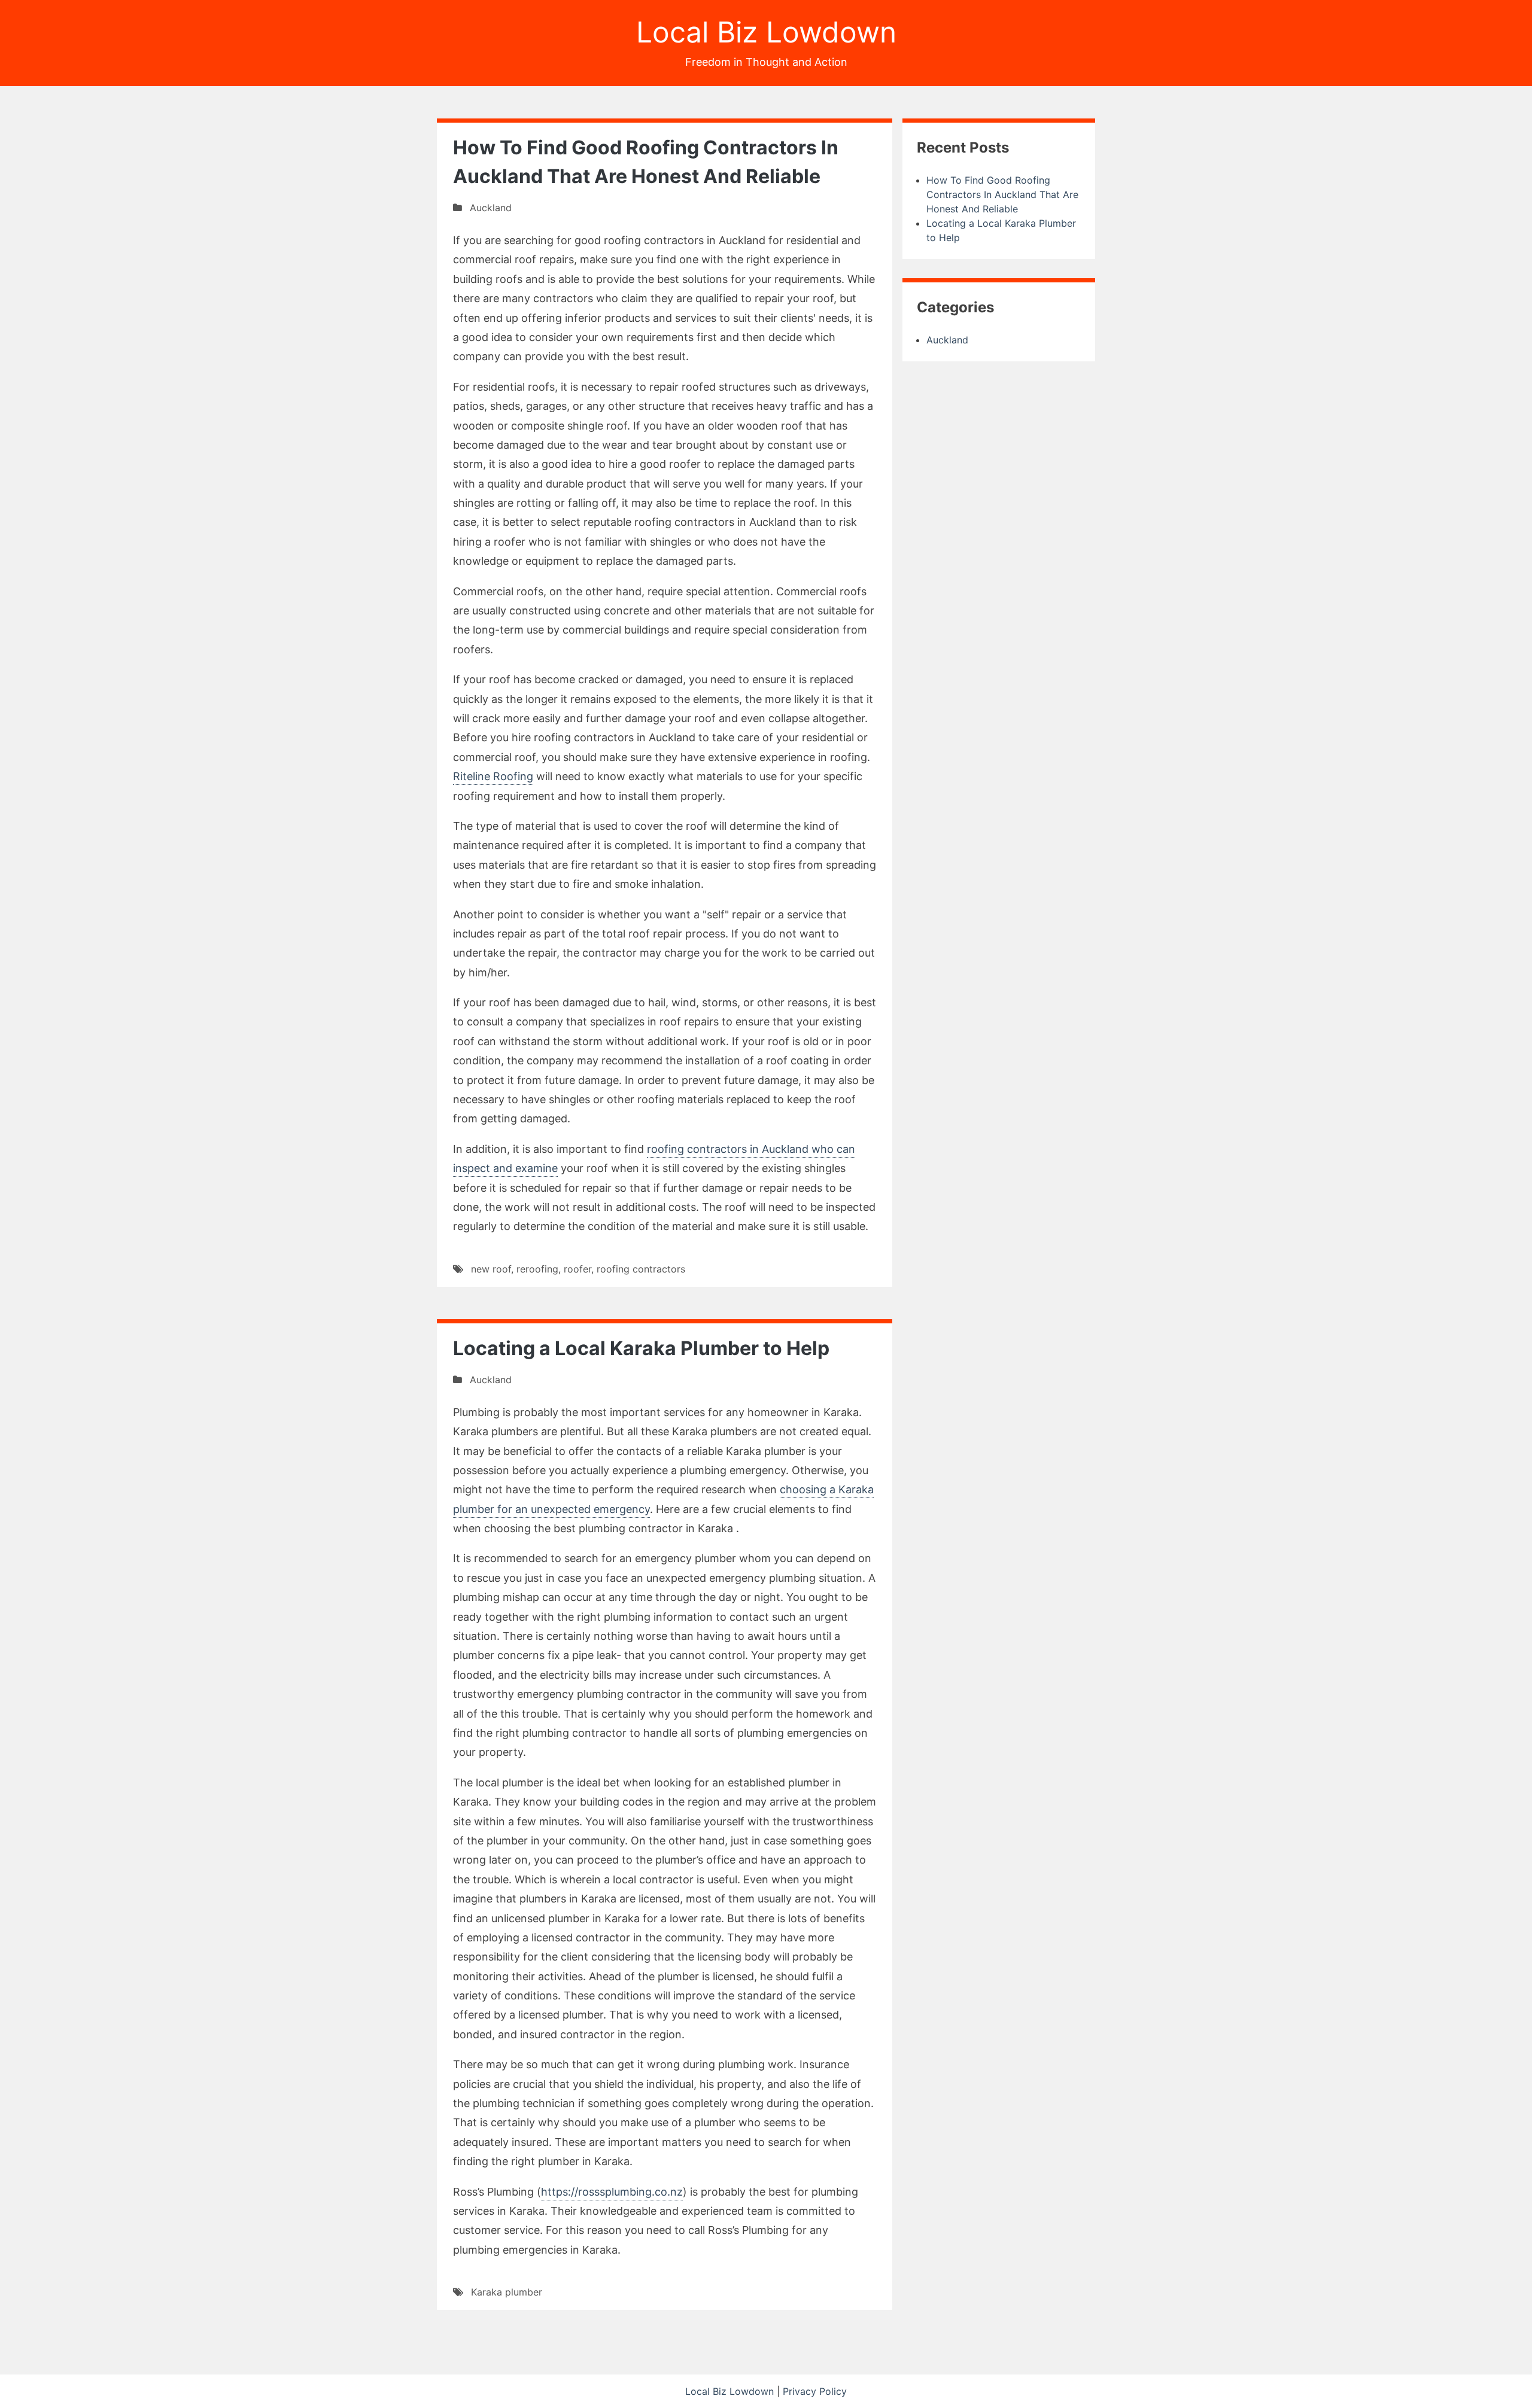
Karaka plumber (507, 2292)
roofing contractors (641, 1269)
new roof (491, 1269)
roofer (577, 1269)
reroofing (537, 1269)
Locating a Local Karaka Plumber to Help (641, 1348)
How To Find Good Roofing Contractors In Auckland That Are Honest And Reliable (1002, 194)
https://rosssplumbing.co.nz (612, 2192)
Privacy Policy (815, 2391)
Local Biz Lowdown (766, 32)
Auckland (491, 208)
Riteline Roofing (493, 776)
